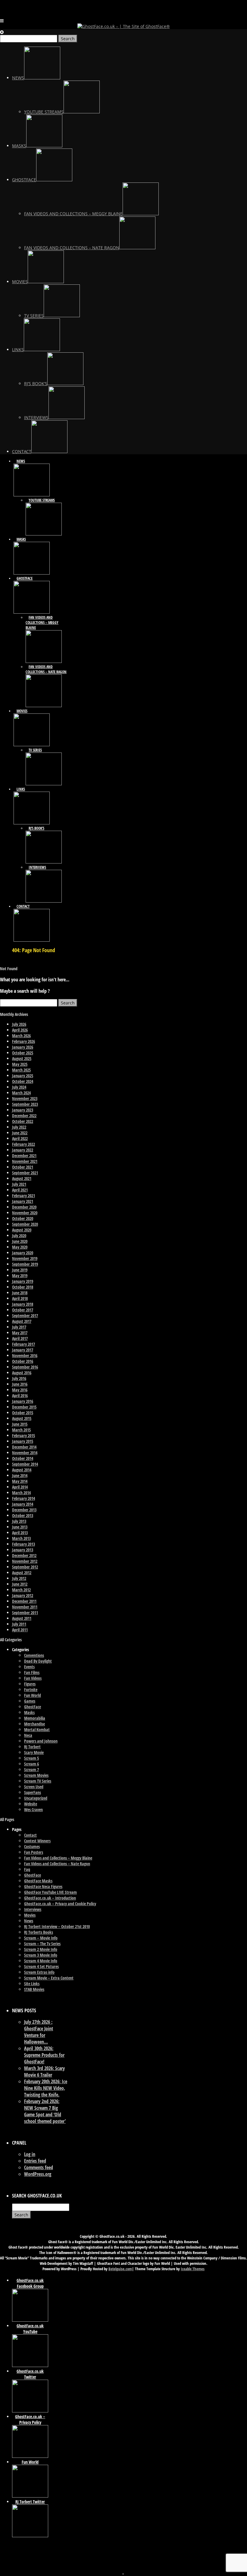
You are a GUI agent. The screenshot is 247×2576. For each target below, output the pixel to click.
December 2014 (24, 1447)
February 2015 (23, 1435)
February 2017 (23, 1344)
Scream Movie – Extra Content (49, 1978)
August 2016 (22, 1373)
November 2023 (25, 1098)
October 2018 (23, 1287)
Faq (27, 1869)
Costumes (32, 1846)
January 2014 (23, 1504)
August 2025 (22, 1058)
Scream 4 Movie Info (41, 1961)
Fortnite (31, 1690)
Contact (30, 1835)
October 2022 (23, 1121)
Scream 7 (31, 1769)
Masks (29, 1712)
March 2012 (21, 1590)
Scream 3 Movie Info (41, 1955)
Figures (30, 1684)
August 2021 (22, 1178)
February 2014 (23, 1498)
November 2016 (25, 1355)
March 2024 (21, 1093)
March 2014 (21, 1493)
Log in (30, 2154)
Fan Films (32, 1672)
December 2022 (24, 1116)
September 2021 (25, 1173)
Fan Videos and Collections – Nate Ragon (57, 1864)
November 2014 (25, 1453)
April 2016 (20, 1395)
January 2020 (23, 1253)
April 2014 (20, 1487)
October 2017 (23, 1310)
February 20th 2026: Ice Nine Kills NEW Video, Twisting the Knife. (46, 2088)
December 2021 (24, 1156)
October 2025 (23, 1053)
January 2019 (23, 1281)
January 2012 (23, 1595)
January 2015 (23, 1441)
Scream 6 (31, 1764)
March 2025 (21, 1070)
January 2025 (23, 1076)
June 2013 (20, 1527)
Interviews (33, 1909)
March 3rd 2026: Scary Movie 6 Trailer (44, 2072)
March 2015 (21, 1430)
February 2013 (23, 1544)
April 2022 (20, 1138)
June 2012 (20, 1584)
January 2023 (23, 1110)
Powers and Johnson (41, 1741)
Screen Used (34, 1787)
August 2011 (22, 1618)
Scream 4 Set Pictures (41, 1966)
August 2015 (22, 1418)
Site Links (32, 1984)
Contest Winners (37, 1841)
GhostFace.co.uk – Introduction (50, 1898)
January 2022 (23, 1150)
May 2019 (20, 1276)
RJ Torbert (32, 1747)
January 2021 (23, 1201)
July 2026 (19, 1024)
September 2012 (25, 1567)
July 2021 (19, 1184)
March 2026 (21, 1036)
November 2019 (25, 1258)
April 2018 (20, 1298)
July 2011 (19, 1624)
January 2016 (23, 1401)
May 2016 (20, 1390)
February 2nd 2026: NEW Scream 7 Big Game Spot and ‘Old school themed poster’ (45, 2111)
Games (30, 1701)
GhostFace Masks (38, 1881)
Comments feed (39, 2167)
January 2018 (23, 1304)
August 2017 (22, 1321)
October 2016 (23, 1361)
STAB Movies (34, 1989)
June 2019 (20, 1270)
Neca (28, 1735)
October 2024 (23, 1081)
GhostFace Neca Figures (43, 1886)
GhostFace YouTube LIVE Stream (50, 1892)
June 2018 (20, 1293)
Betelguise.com (120, 2269)
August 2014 (22, 1470)
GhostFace (33, 1707)
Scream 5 (31, 1758)
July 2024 (19, 1087)
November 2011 (25, 1607)
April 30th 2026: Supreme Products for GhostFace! (44, 2055)
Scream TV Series (38, 1781)
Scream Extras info (39, 1972)
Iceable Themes (193, 2269)
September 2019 (25, 1264)
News (29, 1921)
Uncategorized (36, 1798)
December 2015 (24, 1407)
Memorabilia (35, 1718)
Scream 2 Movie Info (41, 1949)
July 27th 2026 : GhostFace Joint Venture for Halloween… (39, 2032)
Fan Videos (33, 1678)
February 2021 (23, 1196)
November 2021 (25, 1161)
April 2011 (20, 1630)
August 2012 (22, 1573)
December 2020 (24, 1207)
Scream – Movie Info (41, 1938)
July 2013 (19, 1521)
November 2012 (25, 1561)
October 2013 (23, 1515)
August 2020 (22, 1230)
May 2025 (20, 1064)
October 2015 (23, 1413)
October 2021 (23, 1167)
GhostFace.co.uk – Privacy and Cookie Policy (60, 1904)
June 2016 (20, 1384)
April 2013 (20, 1533)
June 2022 (20, 1133)
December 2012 (24, 1555)
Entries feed (35, 2161)
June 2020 (20, 1241)
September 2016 (25, 1367)
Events (29, 1667)
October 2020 (23, 1218)
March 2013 (21, 1538)
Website (31, 1804)
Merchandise (34, 1724)
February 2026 (23, 1041)
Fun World (33, 1695)
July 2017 (19, 1327)
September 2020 (25, 1224)
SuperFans (33, 1792)
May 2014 (20, 1481)
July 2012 (19, 1578)
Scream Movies (36, 1775)
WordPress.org (38, 2174)
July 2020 (19, 1236)
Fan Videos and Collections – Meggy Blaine (58, 1858)
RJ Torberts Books (39, 1932)
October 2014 (23, 1458)
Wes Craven (33, 1809)
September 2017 (25, 1316)
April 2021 (20, 1190)
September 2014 (25, 1464)
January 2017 (23, 1350)
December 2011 (24, 1601)
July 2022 (19, 1127)
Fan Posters (34, 1852)
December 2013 (24, 1510)
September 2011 (25, 1613)
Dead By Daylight (38, 1661)
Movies (30, 1915)
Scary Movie (34, 1752)
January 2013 (23, 1550)
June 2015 (20, 1424)
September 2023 (25, 1104)
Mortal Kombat (37, 1730)
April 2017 (20, 1338)
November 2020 (25, 1213)
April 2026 (20, 1030)
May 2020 (20, 1247)
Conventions (34, 1655)
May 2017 (20, 1333)
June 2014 (20, 1475)
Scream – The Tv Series (42, 1944)
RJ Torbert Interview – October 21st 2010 (57, 1926)
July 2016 (19, 1378)
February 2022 (23, 1144)
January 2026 (23, 1047)
